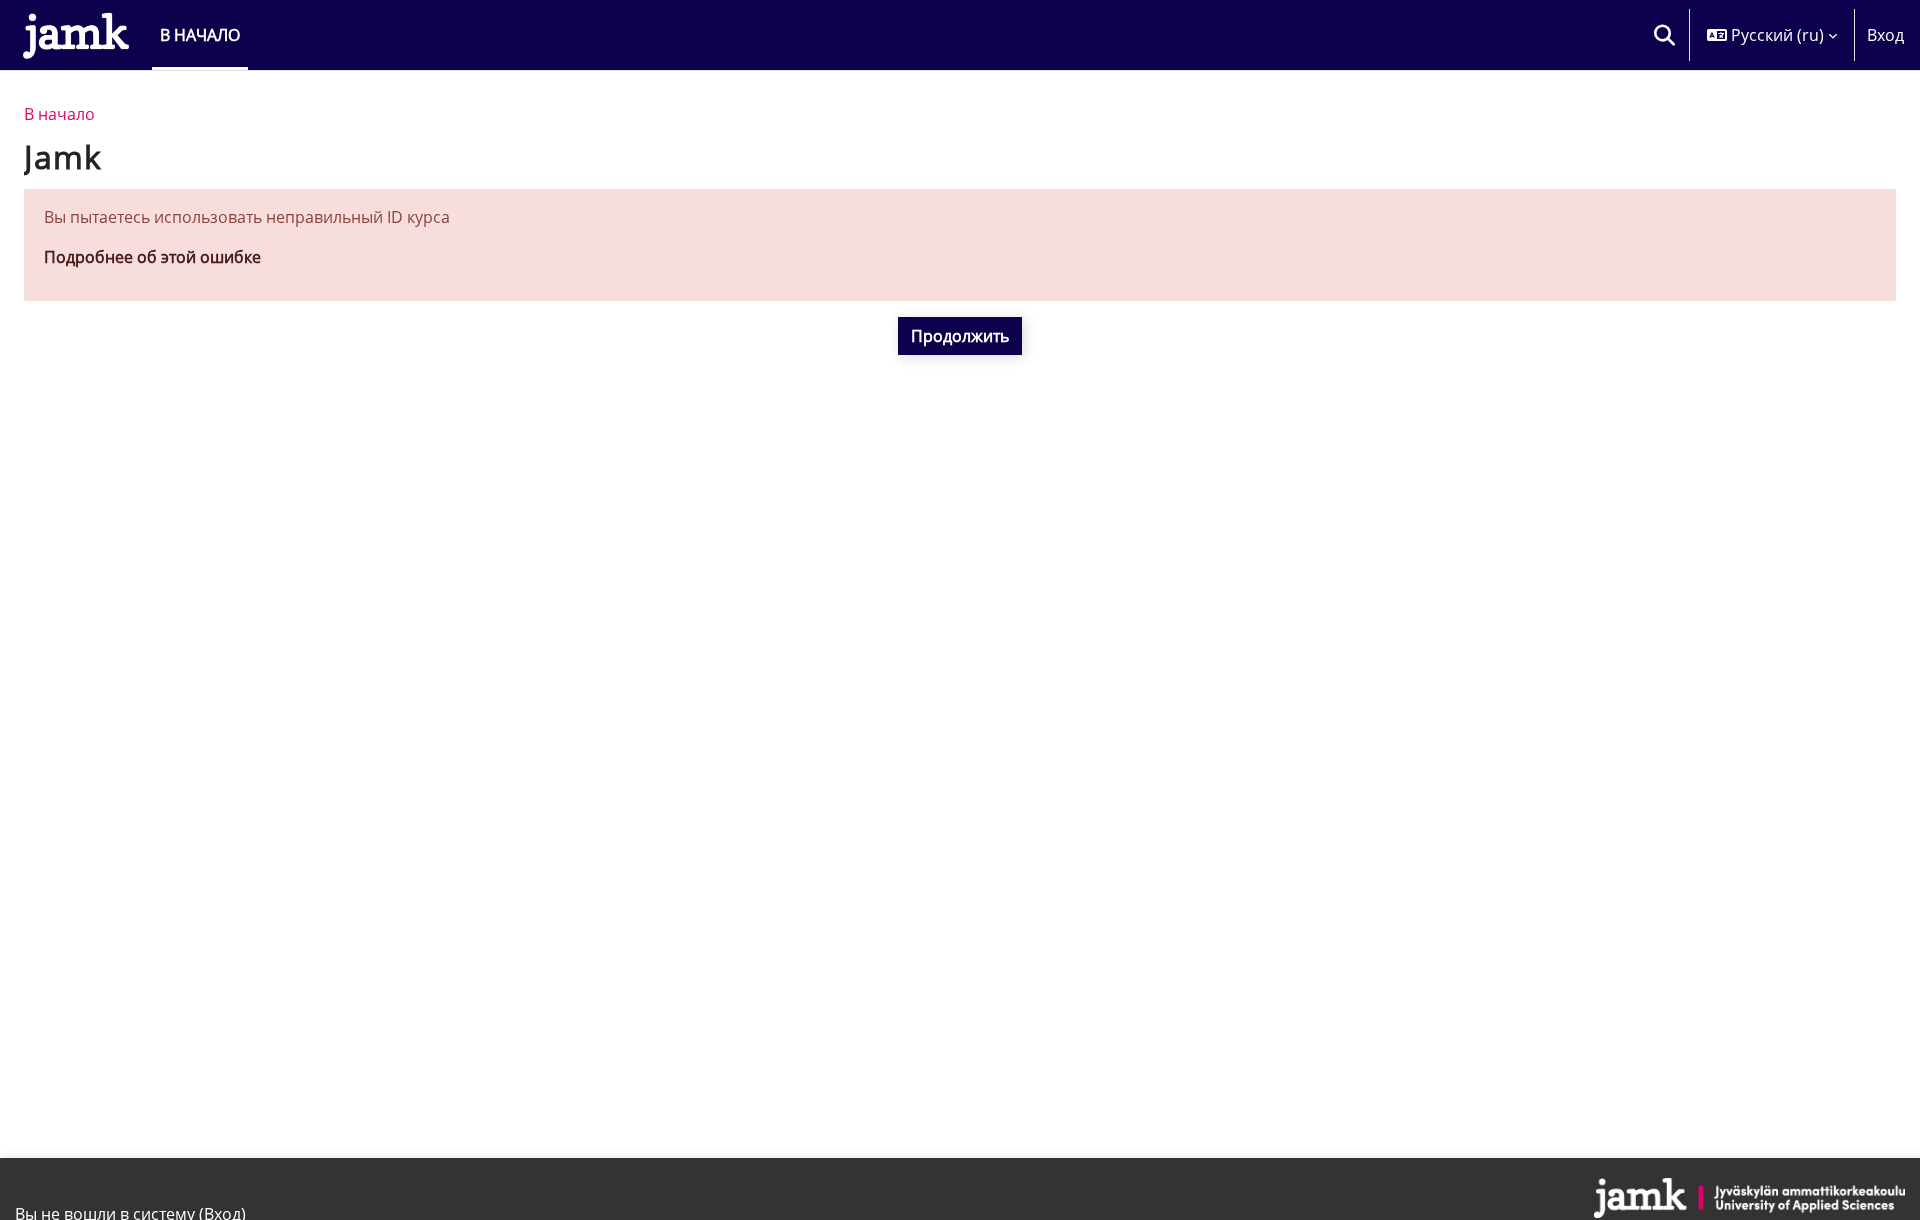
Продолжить (960, 336)
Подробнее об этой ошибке (152, 257)
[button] (1664, 35)
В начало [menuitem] (200, 35)
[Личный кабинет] (76, 35)
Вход (1885, 35)
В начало (59, 114)
